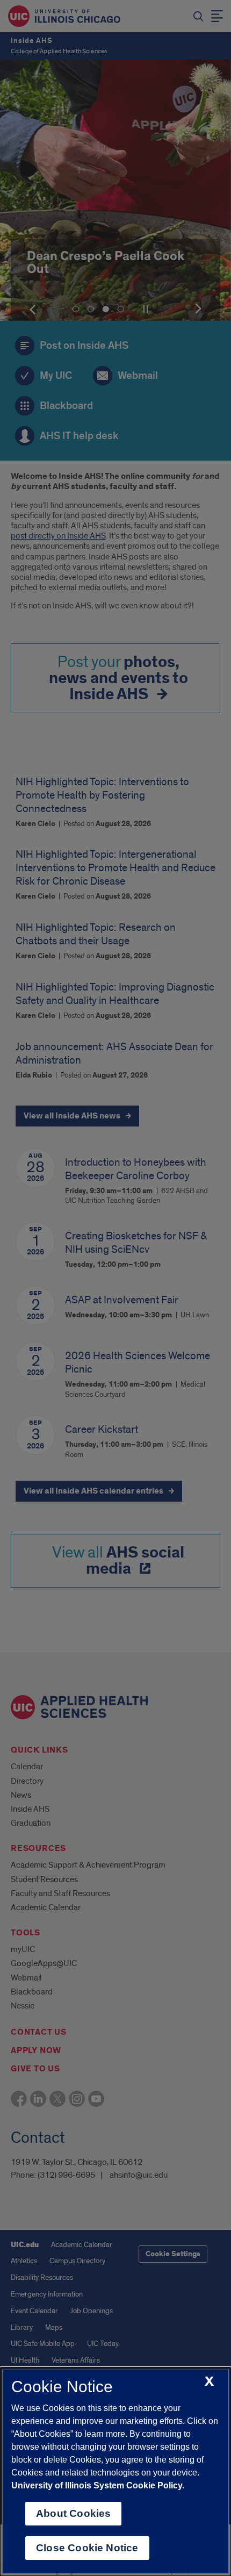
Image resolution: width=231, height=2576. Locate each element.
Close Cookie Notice (87, 2548)
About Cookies (73, 2513)
